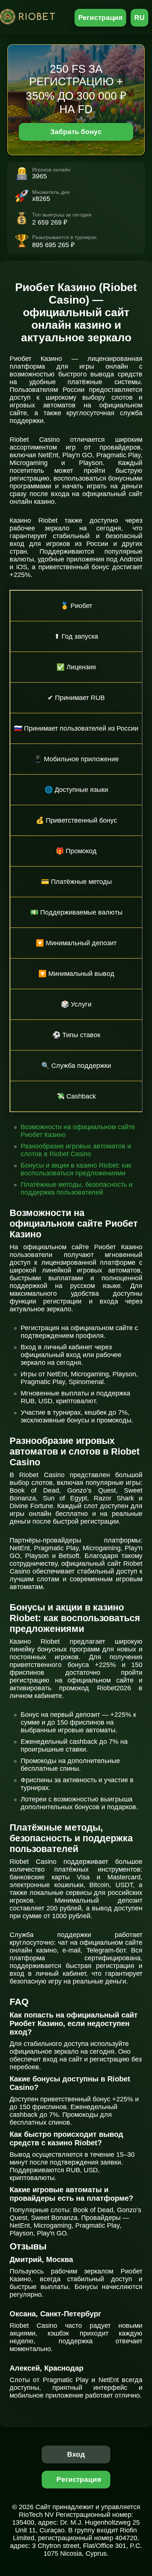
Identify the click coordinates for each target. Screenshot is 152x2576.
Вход (76, 2454)
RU (139, 18)
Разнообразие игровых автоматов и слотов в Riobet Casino (76, 1150)
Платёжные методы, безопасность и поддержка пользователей (77, 1188)
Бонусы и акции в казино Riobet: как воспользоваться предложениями (76, 1169)
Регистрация (101, 18)
